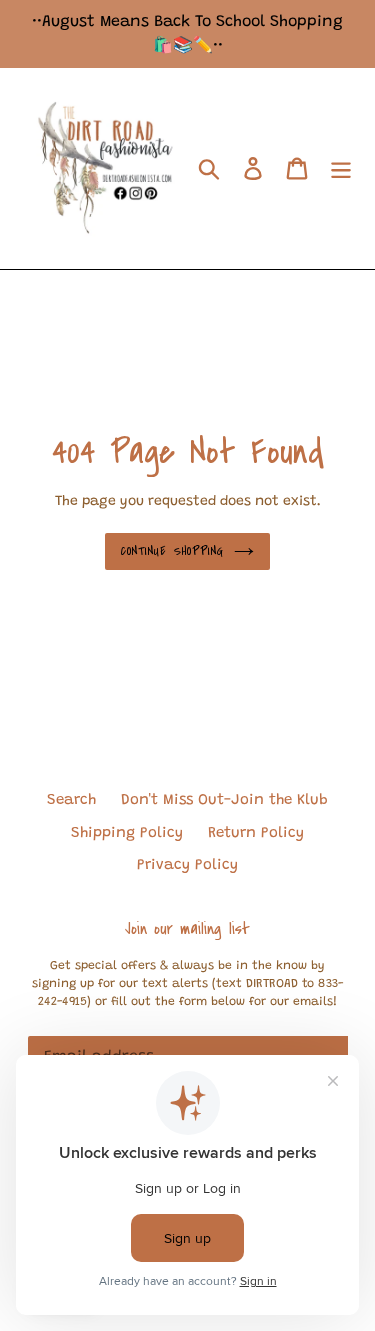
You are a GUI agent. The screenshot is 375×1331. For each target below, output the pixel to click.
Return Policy (256, 833)
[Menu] (341, 169)
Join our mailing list (187, 929)
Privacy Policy (187, 865)
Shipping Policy (127, 833)
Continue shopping (172, 551)
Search (71, 800)
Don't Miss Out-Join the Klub (224, 800)
